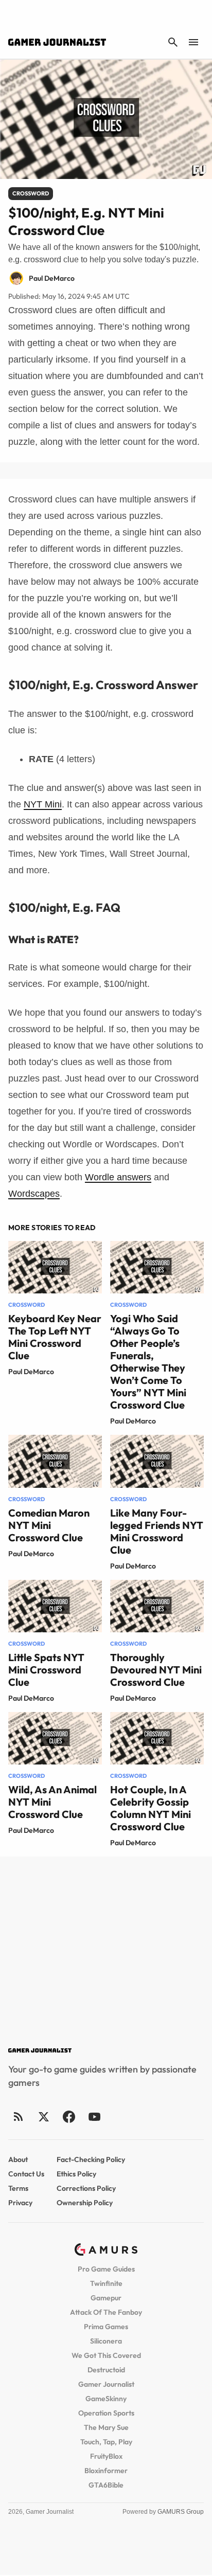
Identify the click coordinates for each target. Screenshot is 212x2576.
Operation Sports (106, 2413)
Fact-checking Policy (91, 2159)
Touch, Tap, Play (106, 2442)
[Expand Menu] (193, 42)
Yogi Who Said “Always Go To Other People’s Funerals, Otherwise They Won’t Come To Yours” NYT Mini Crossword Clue (148, 1362)
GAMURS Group (181, 2512)
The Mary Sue (106, 2427)
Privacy (20, 2203)
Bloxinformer (106, 2471)
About (18, 2159)
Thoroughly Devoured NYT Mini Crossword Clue (156, 1670)
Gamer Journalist (106, 2384)
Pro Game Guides (106, 2269)
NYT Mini (43, 804)
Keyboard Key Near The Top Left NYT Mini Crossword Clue (55, 1337)
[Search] (173, 42)
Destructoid (106, 2370)
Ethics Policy (76, 2174)
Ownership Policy (85, 2203)
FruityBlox (106, 2456)
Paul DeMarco (31, 1372)
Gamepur (106, 2298)
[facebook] (69, 2116)
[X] (43, 2116)
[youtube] (94, 2116)
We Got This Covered (106, 2355)
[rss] (19, 2116)
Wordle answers (118, 1177)
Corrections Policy (86, 2188)
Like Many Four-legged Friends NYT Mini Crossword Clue (157, 1531)
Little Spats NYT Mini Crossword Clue (46, 1670)
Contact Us (26, 2174)
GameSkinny (106, 2399)
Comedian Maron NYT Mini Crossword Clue (49, 1525)
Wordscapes (34, 1194)
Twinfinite (106, 2283)
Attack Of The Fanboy (106, 2312)
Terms (18, 2188)
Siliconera (106, 2341)
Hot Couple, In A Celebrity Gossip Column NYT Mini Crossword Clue (151, 1808)
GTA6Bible (106, 2485)
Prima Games (106, 2327)
